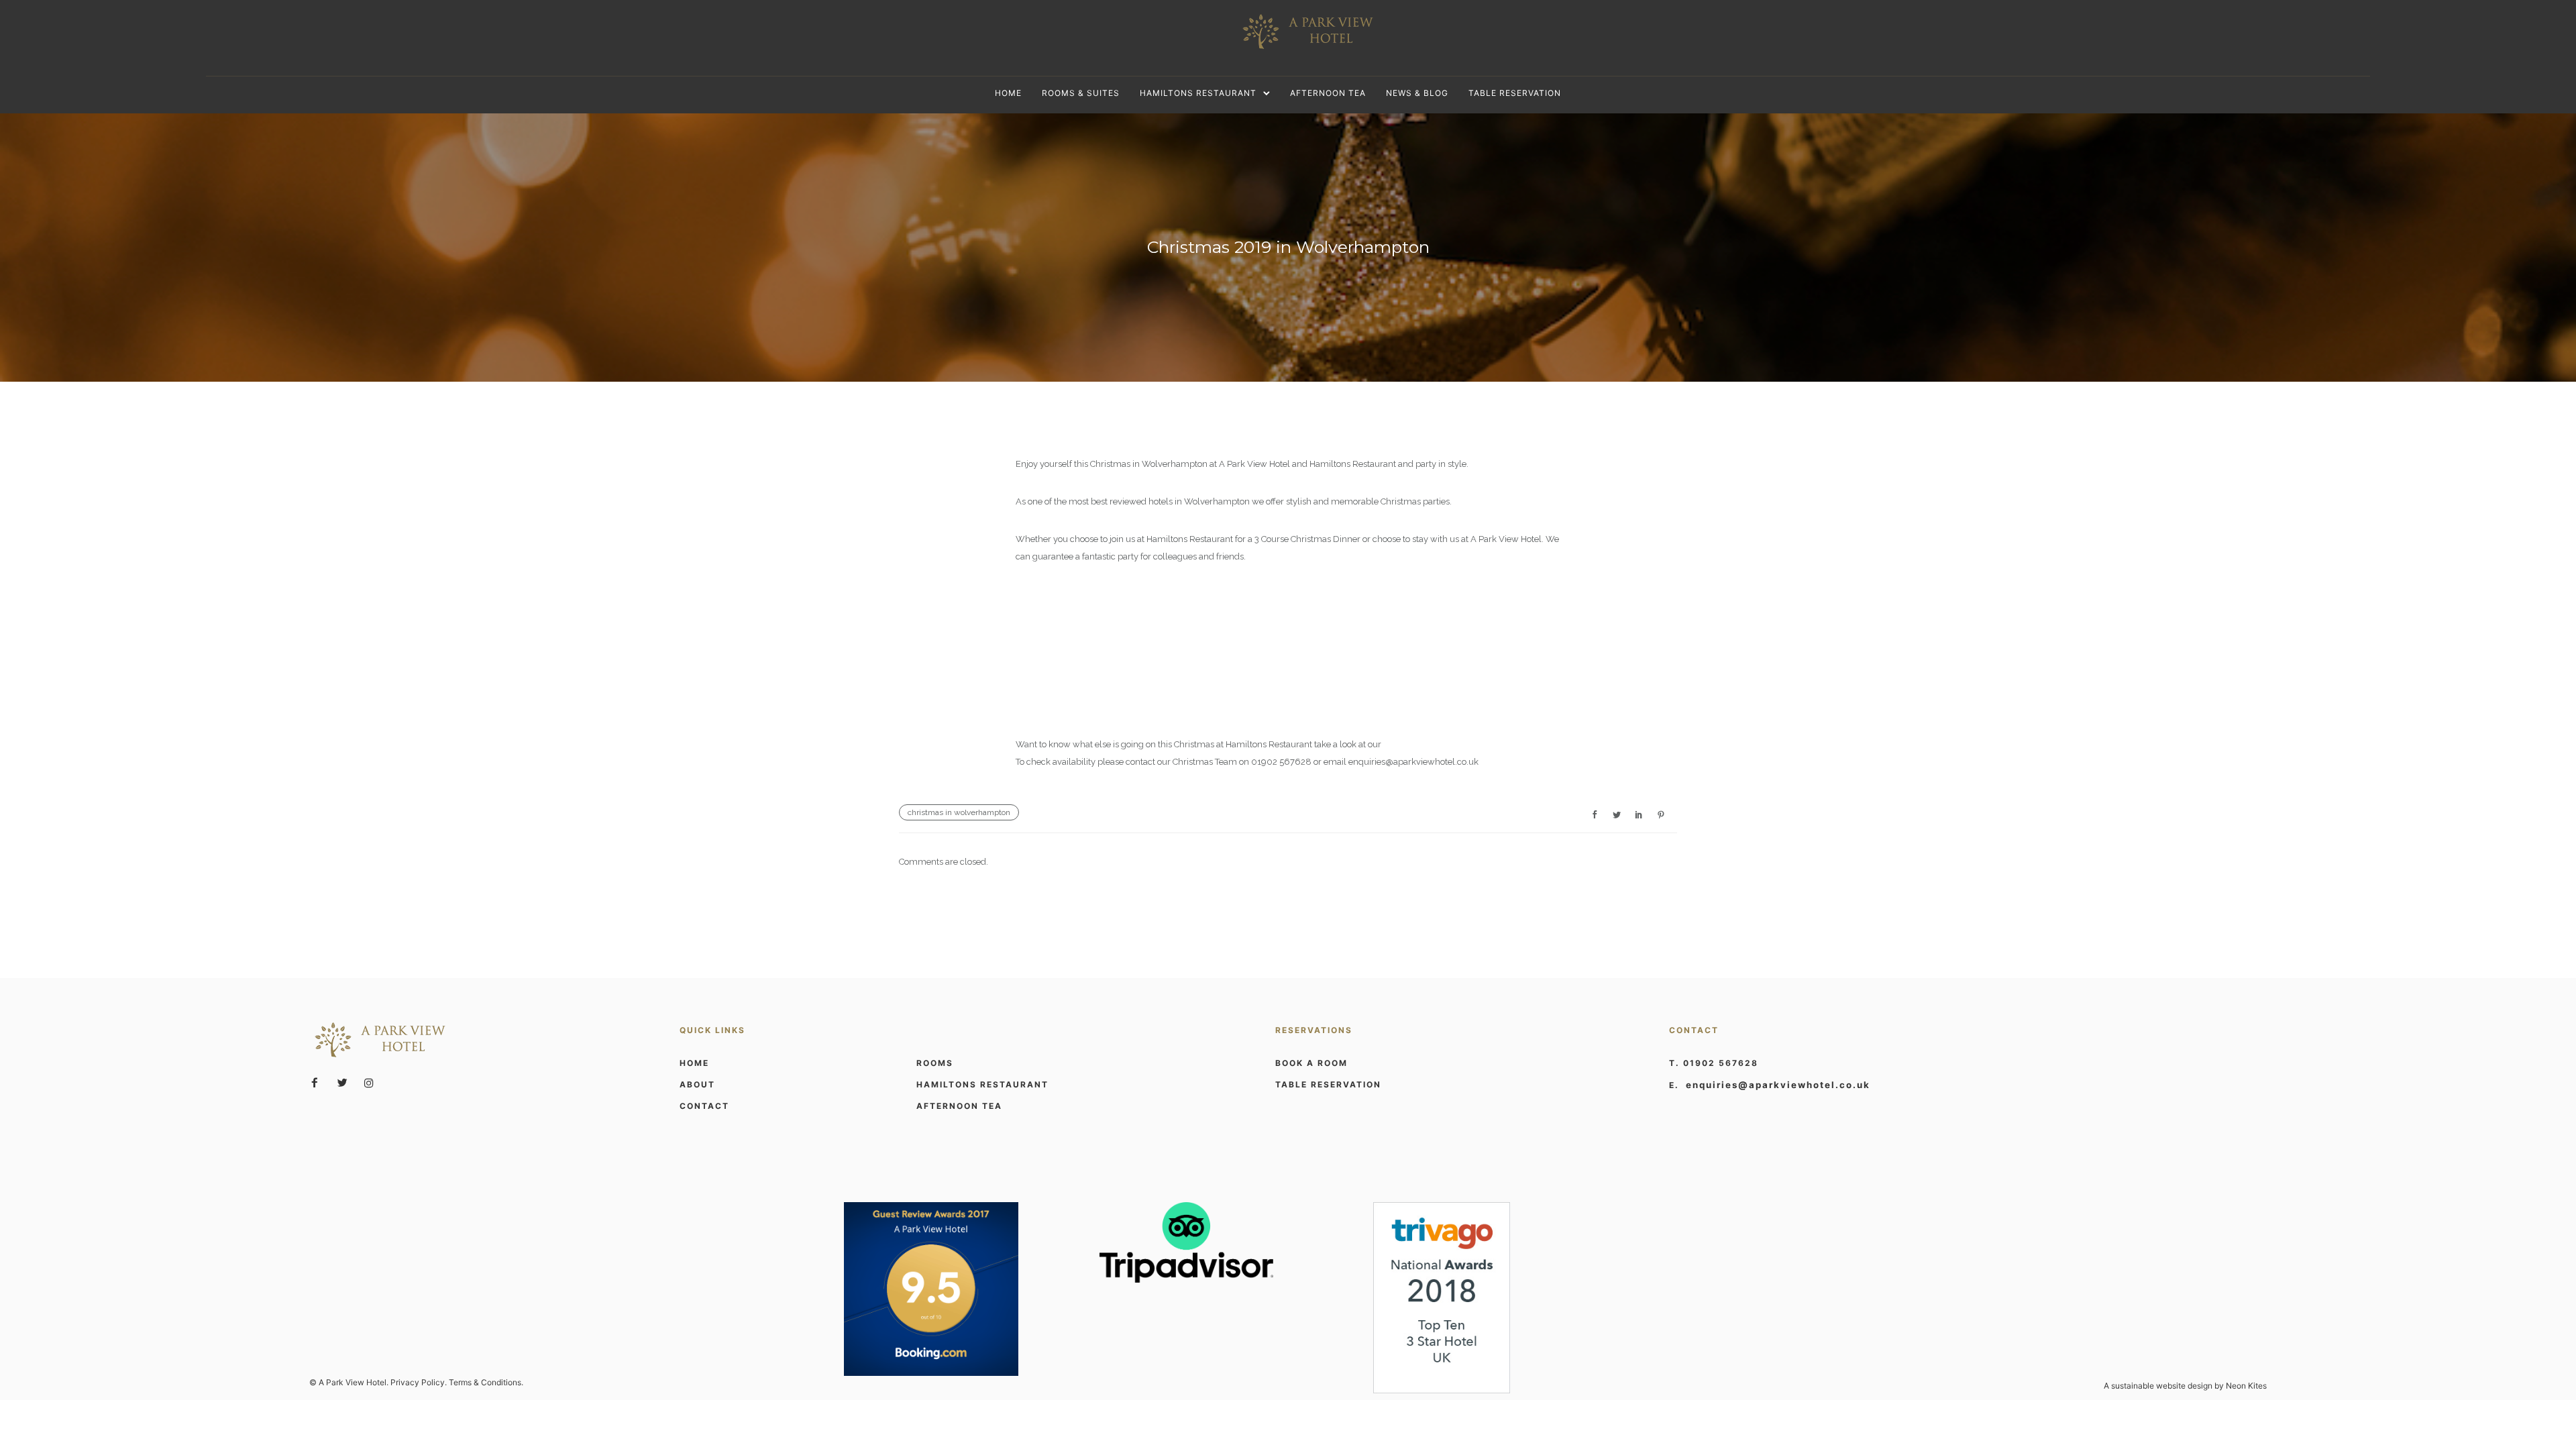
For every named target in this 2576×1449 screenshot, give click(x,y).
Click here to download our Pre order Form (1101, 669)
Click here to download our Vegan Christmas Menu (1116, 632)
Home (1008, 93)
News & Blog (1417, 93)
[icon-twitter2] (345, 1083)
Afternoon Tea (1328, 93)
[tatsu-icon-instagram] (369, 1083)
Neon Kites (2246, 1386)
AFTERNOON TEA (959, 1106)
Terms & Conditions (485, 1382)
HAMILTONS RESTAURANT (982, 1084)
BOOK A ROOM (1311, 1063)
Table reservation (1515, 93)
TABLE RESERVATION (1328, 1084)
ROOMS (935, 1063)
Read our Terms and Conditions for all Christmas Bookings (1131, 707)
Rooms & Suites (1081, 93)
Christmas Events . (1420, 744)
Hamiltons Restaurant (1198, 93)
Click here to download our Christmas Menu (1103, 594)
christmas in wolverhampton (959, 812)
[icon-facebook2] (318, 1083)
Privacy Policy (418, 1382)
